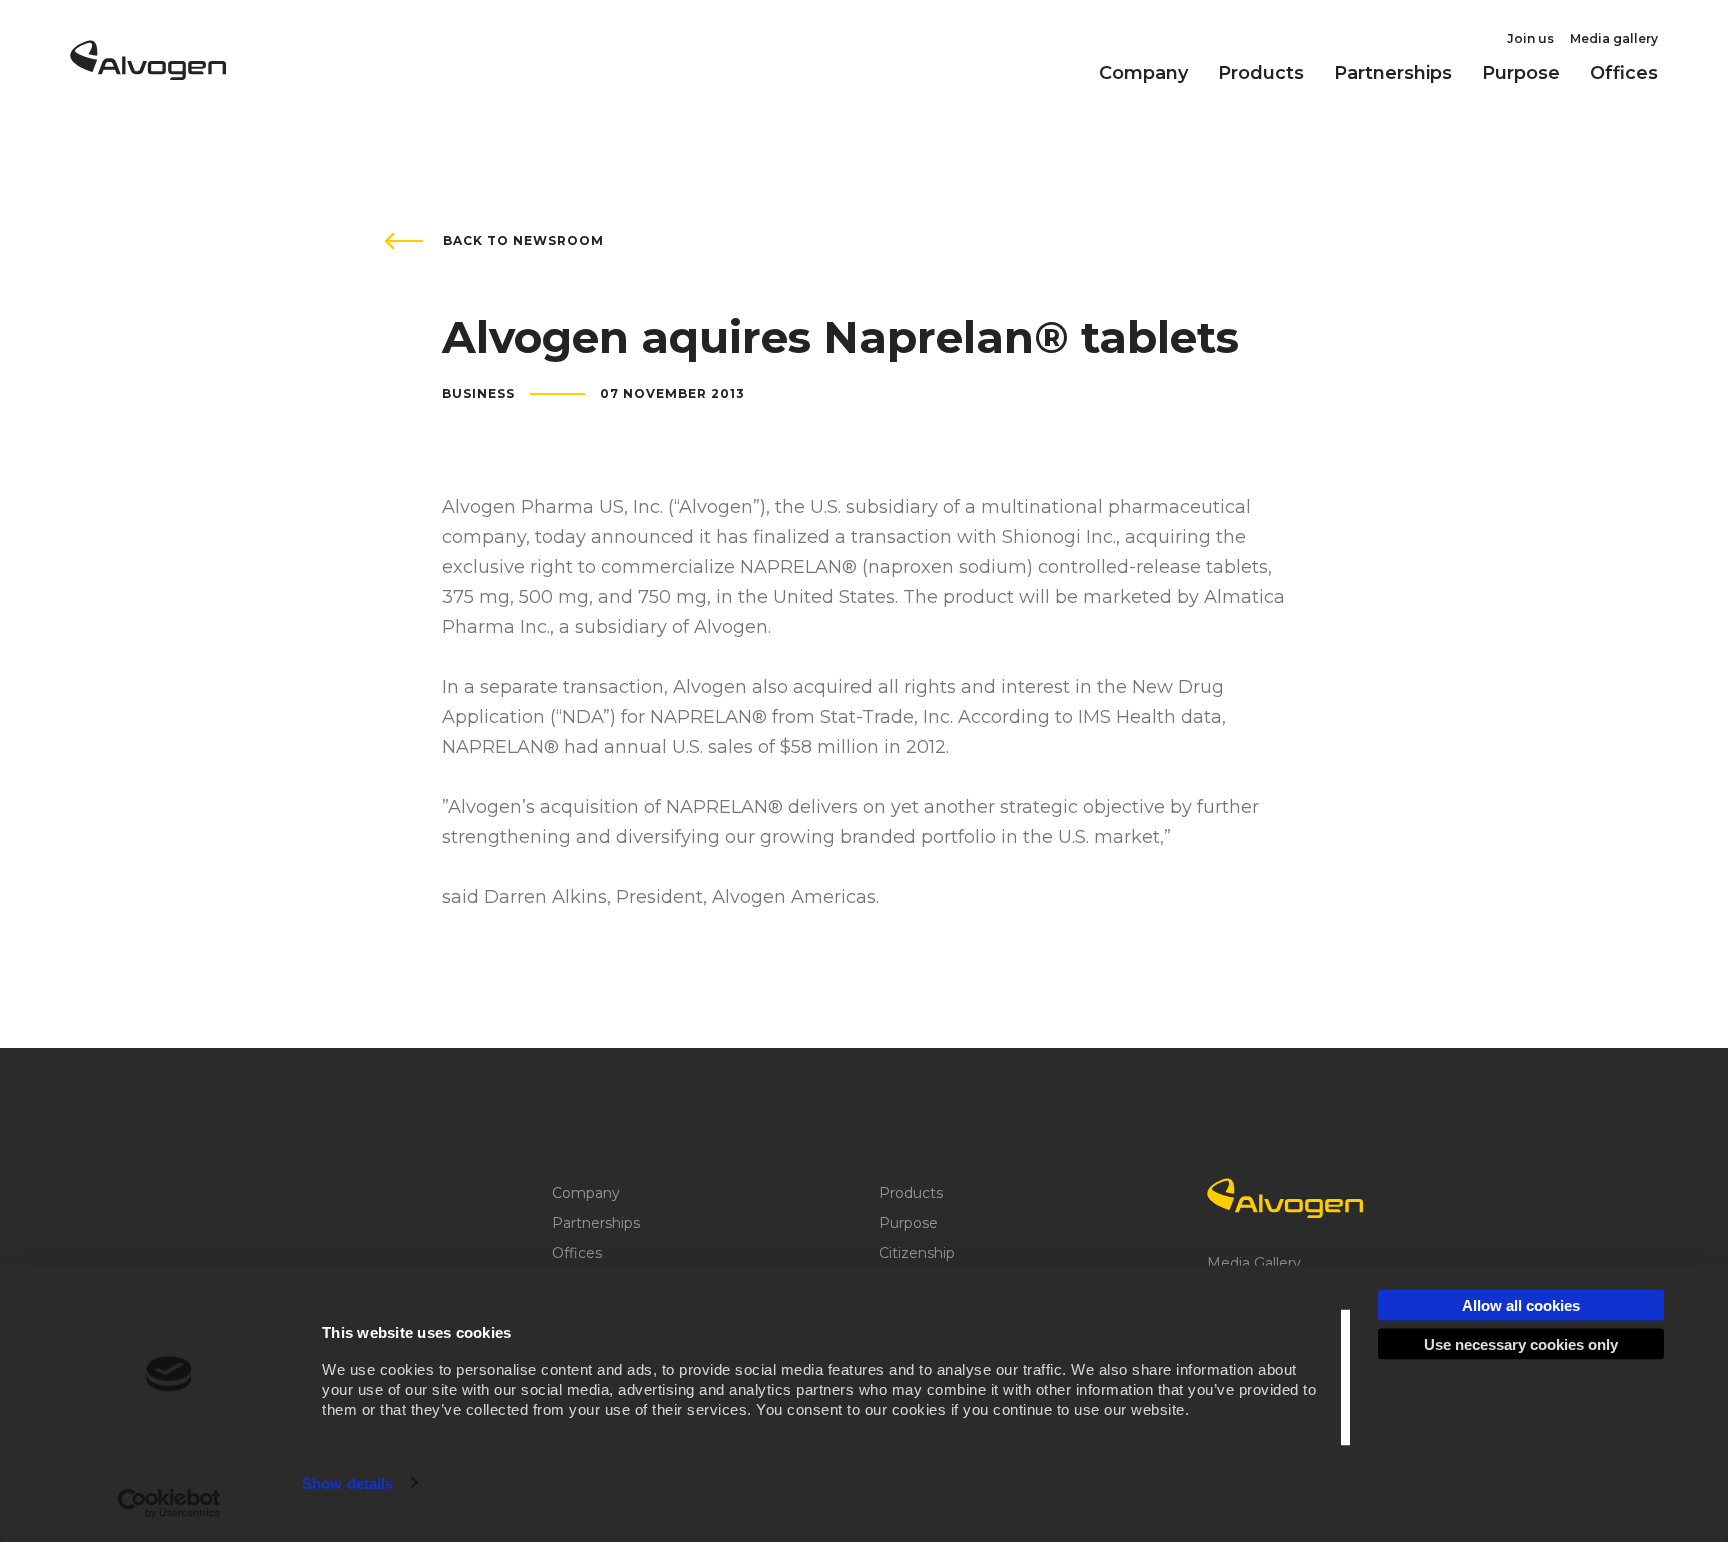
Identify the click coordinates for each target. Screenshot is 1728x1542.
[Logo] (1356, 1198)
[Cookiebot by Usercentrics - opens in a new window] (169, 1503)
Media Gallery (1254, 1263)
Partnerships (1393, 73)
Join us (1530, 38)
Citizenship (917, 1253)
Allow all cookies (1521, 1305)
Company (1143, 73)
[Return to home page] (148, 73)
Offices (1624, 73)
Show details (347, 1482)
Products (1261, 73)
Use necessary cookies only (1521, 1343)
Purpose (1521, 73)
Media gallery (1614, 38)
